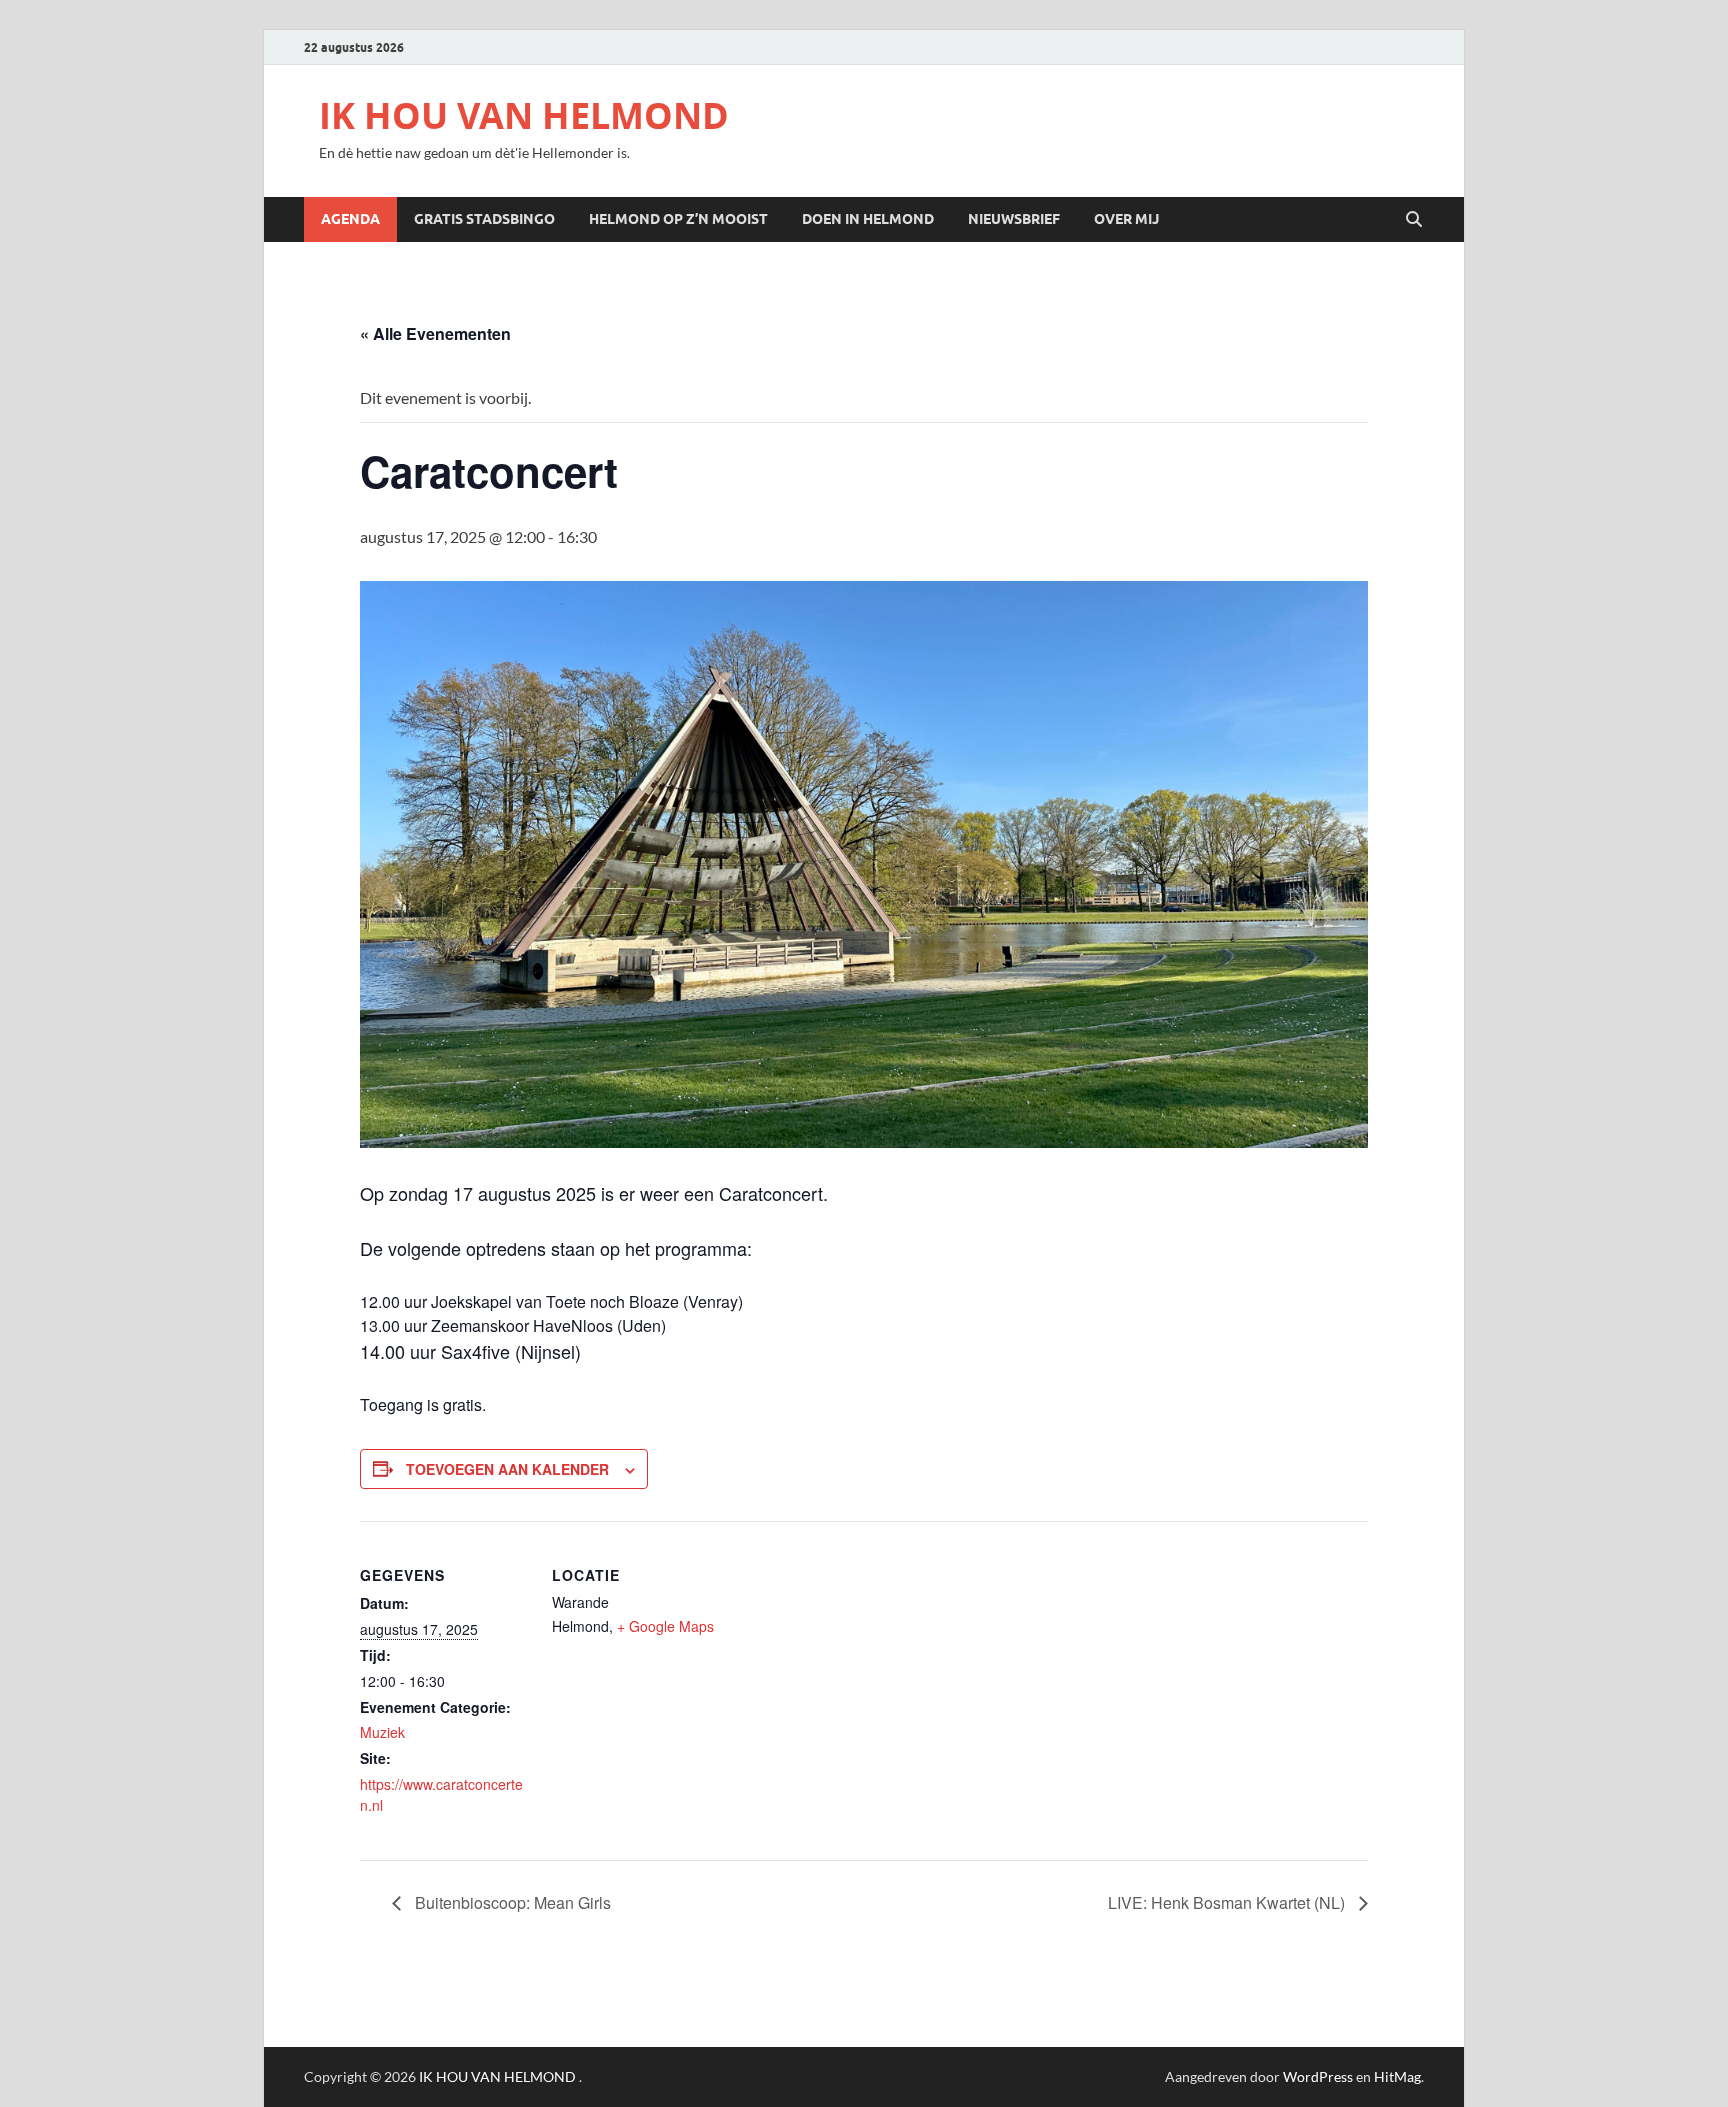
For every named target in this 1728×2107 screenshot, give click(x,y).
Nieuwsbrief (1014, 219)
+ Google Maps (665, 1626)
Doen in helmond (868, 219)
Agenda (350, 219)
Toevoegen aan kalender (507, 1469)
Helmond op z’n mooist (678, 219)
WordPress (1318, 2076)
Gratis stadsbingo (484, 219)
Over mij (1126, 219)
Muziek (382, 1732)
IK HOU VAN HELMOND (524, 115)
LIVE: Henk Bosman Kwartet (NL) (1228, 1902)
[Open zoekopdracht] (1414, 220)
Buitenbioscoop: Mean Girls (511, 1902)
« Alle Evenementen (435, 333)
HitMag (1397, 2076)
